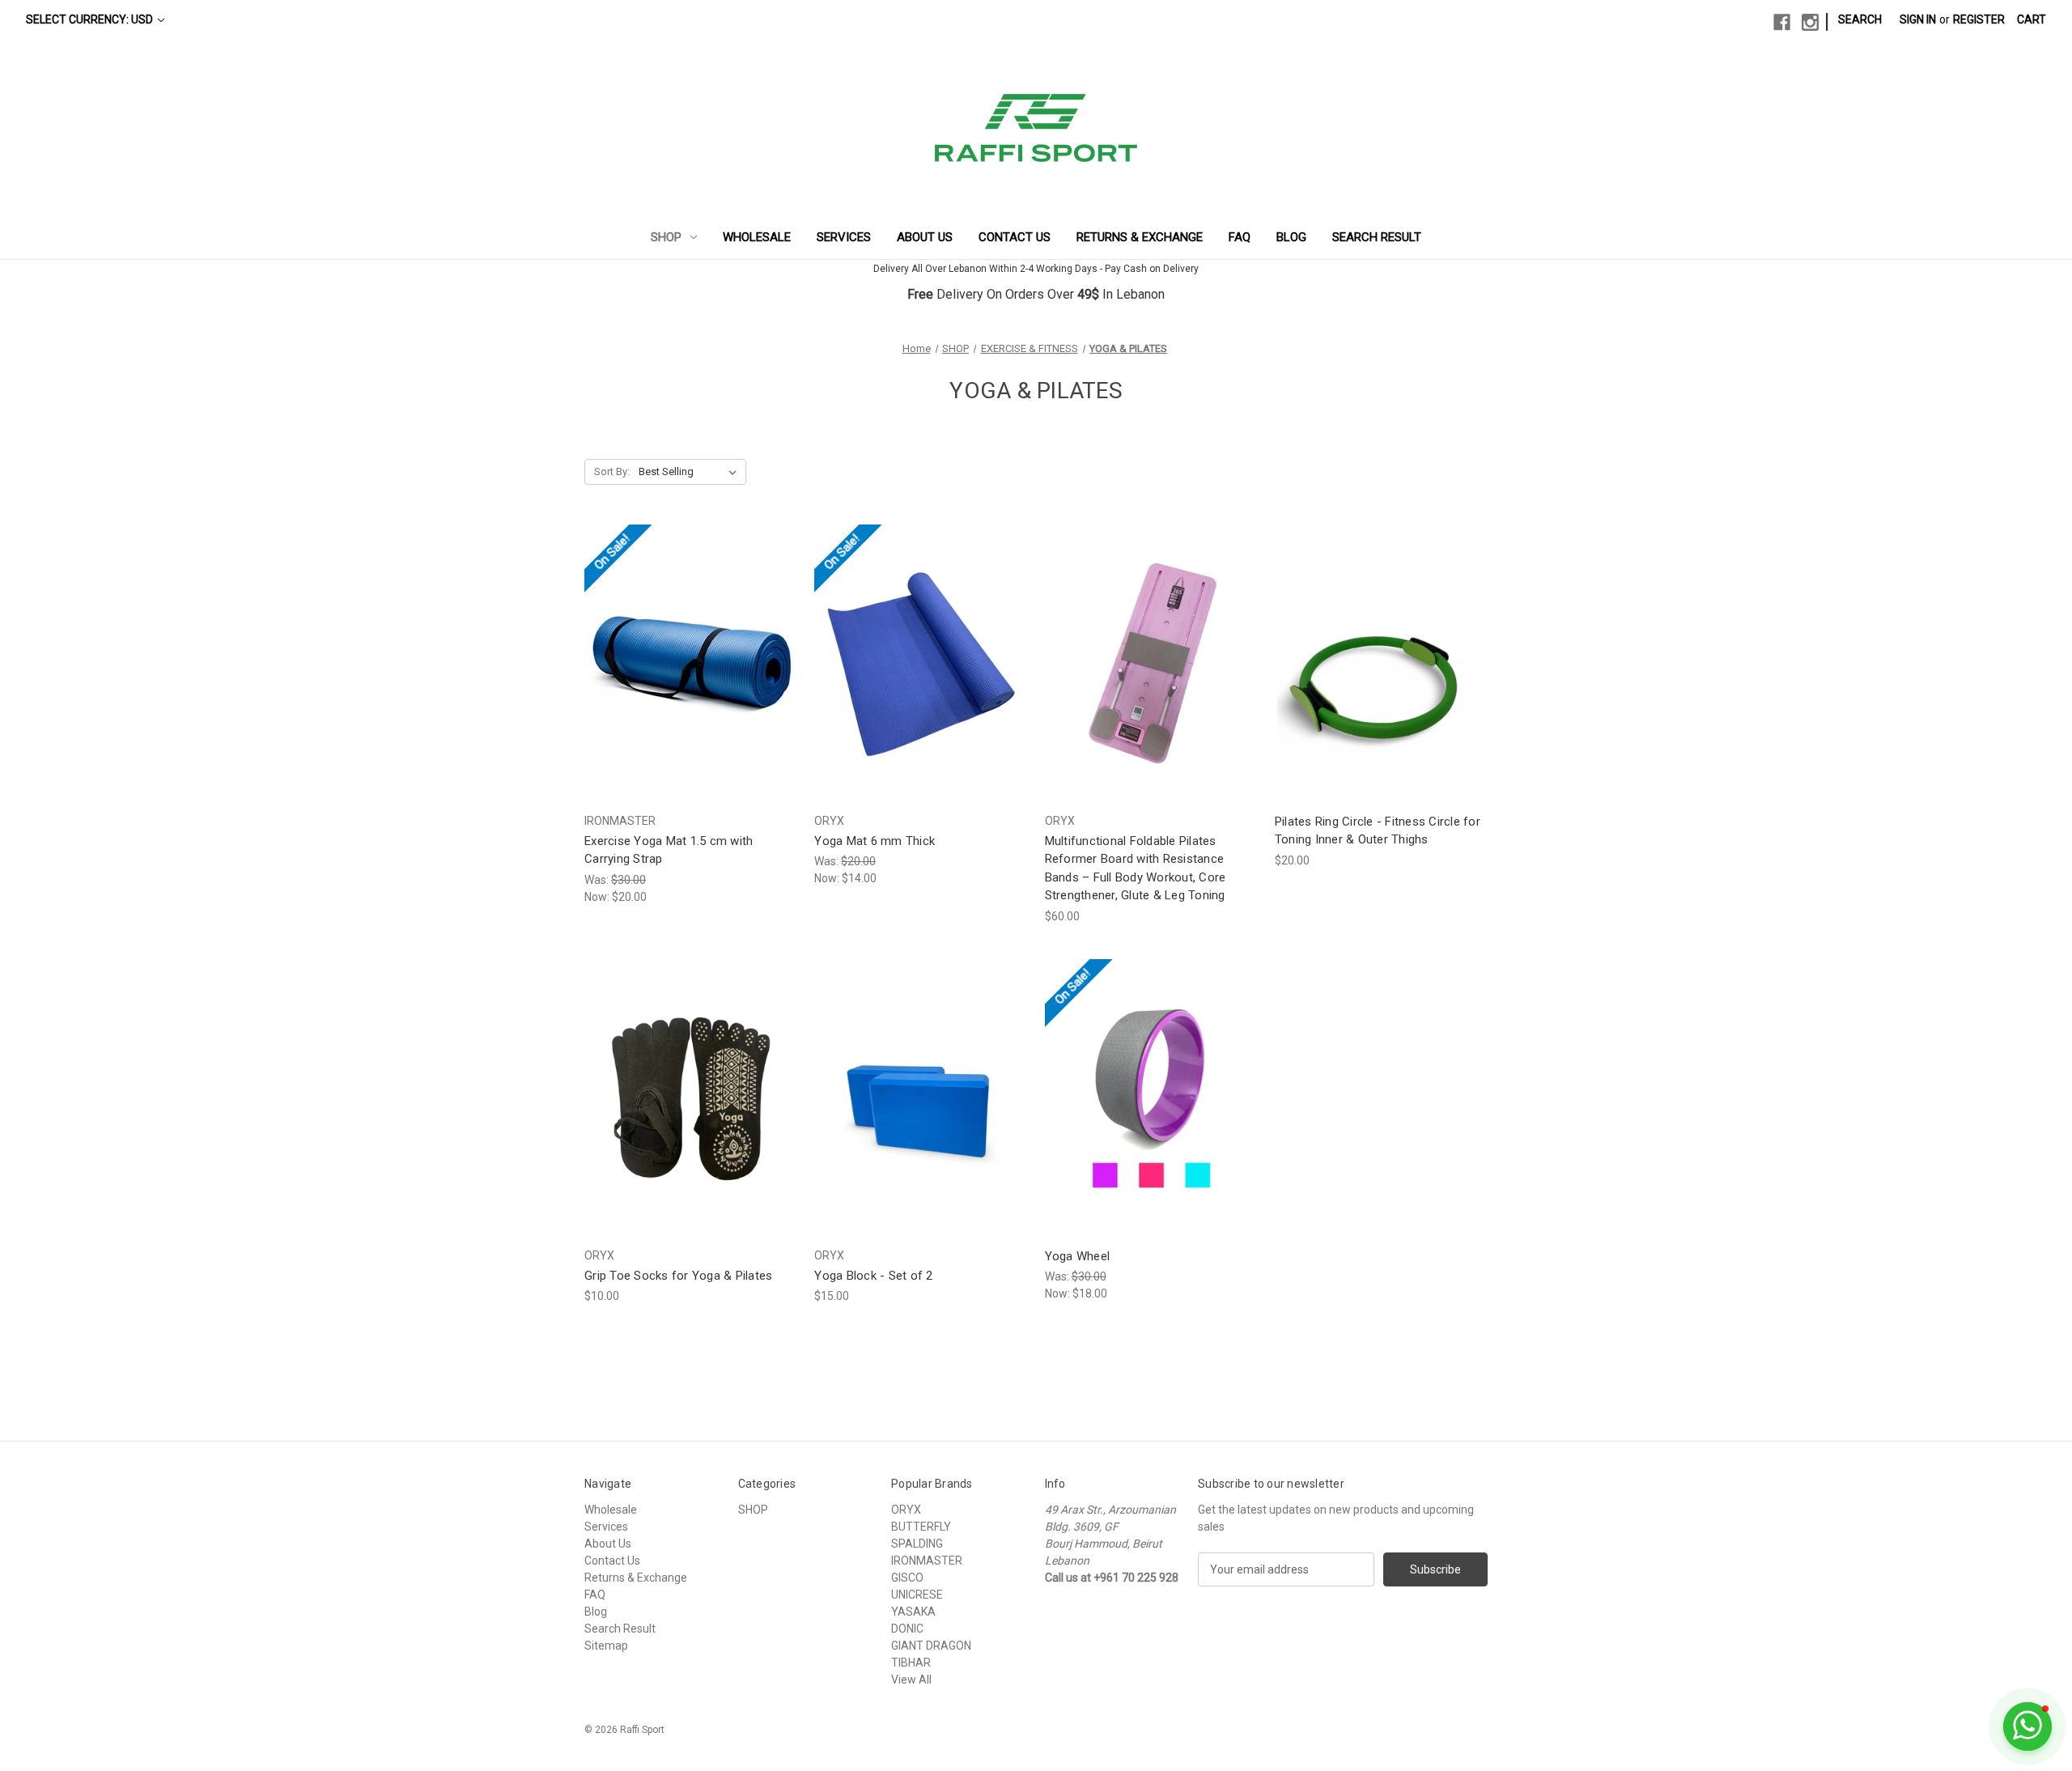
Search (1860, 19)
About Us (925, 237)
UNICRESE (917, 1595)
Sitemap (606, 1646)
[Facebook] (1782, 22)
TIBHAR (911, 1663)
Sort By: (612, 471)
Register (1979, 19)
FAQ (1240, 237)
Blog (1291, 237)
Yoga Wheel (1078, 1256)
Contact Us (1015, 237)
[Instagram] (1810, 22)
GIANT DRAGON (931, 1646)
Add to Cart (921, 1113)
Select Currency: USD (91, 19)
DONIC (907, 1629)
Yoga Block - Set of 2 (873, 1276)
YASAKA (913, 1612)
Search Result (1377, 237)
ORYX (906, 1510)
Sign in (1918, 19)
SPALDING (917, 1544)
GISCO (907, 1578)
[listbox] (691, 472)
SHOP (666, 237)
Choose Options (691, 678)
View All (911, 1680)
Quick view (678, 650)
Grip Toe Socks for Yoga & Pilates (678, 1276)
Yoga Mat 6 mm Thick (875, 841)
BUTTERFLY (921, 1527)
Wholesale (757, 237)
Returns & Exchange (1140, 237)
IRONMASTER (927, 1561)
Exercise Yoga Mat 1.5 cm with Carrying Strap (669, 850)
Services (844, 237)
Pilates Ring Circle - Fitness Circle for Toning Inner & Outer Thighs (1378, 831)
